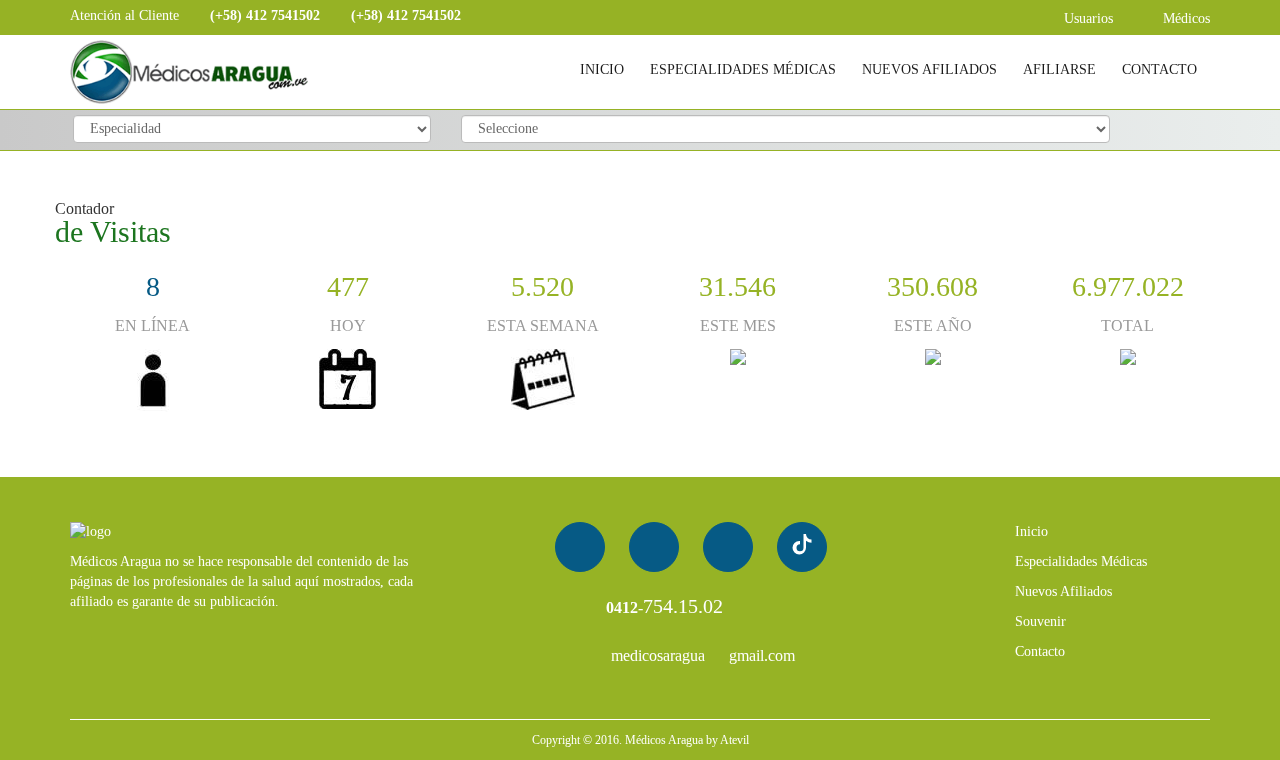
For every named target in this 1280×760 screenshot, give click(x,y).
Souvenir (1040, 621)
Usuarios (1086, 18)
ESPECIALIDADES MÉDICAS (743, 69)
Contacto (1040, 651)
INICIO (602, 69)
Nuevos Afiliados (1063, 591)
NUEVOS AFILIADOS (929, 69)
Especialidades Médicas (1081, 561)
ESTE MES (738, 325)
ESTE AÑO (933, 325)
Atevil (734, 740)
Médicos (1184, 18)
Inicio (1031, 531)
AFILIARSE (1059, 69)
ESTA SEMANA (543, 325)
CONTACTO (1159, 69)
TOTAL (1127, 325)
